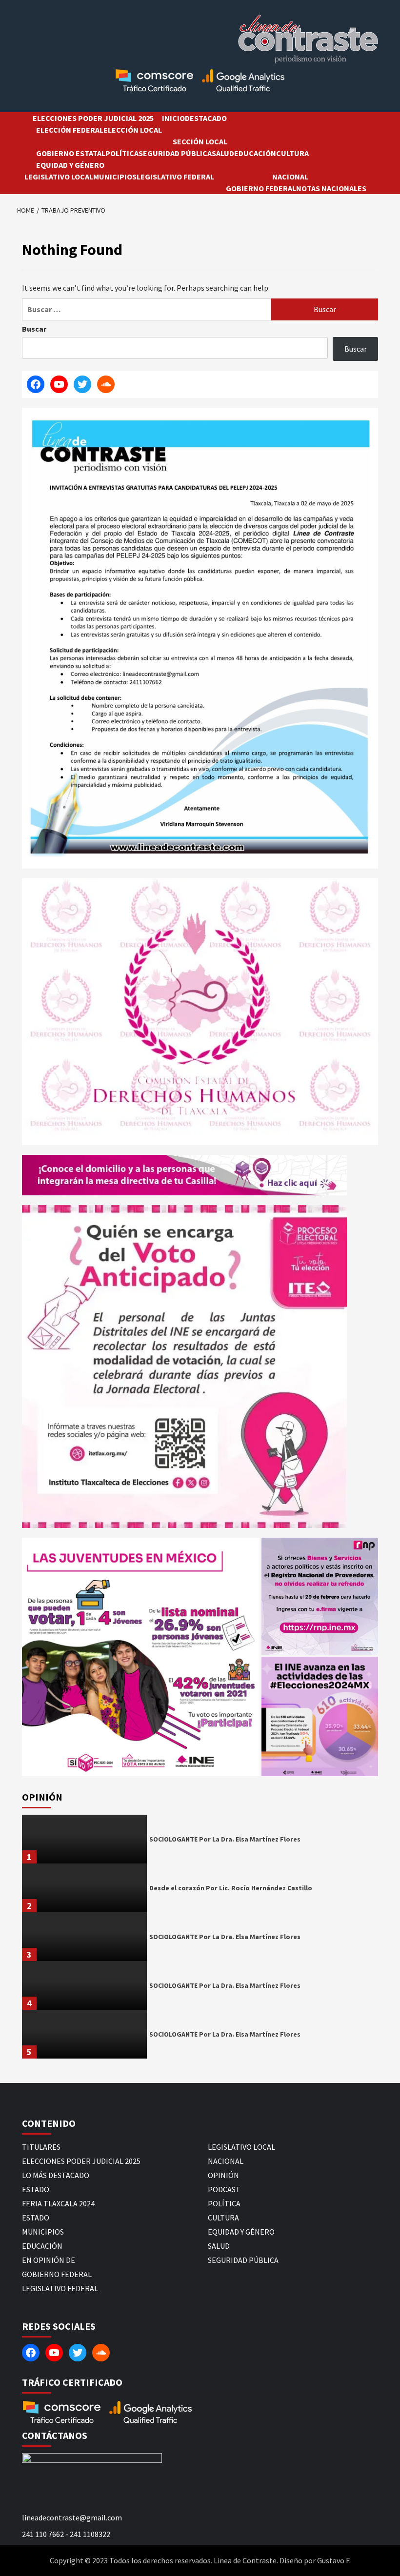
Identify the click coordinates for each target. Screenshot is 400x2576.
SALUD (223, 153)
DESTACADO (206, 118)
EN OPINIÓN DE (49, 2260)
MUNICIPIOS (115, 177)
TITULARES (41, 2147)
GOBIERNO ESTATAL (71, 153)
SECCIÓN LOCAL (200, 141)
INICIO (173, 118)
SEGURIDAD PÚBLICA (175, 153)
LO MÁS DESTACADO (56, 2175)
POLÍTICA (122, 153)
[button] (141, 1657)
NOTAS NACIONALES (331, 188)
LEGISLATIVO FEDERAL (175, 177)
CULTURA (292, 153)
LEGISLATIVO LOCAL (59, 177)
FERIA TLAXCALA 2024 (58, 2203)
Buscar (34, 329)
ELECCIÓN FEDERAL (70, 130)
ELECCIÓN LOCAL (133, 130)
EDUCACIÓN (255, 153)
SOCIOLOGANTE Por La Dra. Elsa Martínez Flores (225, 1839)
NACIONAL (290, 177)
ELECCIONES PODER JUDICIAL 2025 (93, 118)
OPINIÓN (223, 2175)
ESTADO (36, 2189)
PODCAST (224, 2189)
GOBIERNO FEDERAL (261, 188)
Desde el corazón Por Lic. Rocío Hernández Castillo (231, 1888)
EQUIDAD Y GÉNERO (70, 165)
